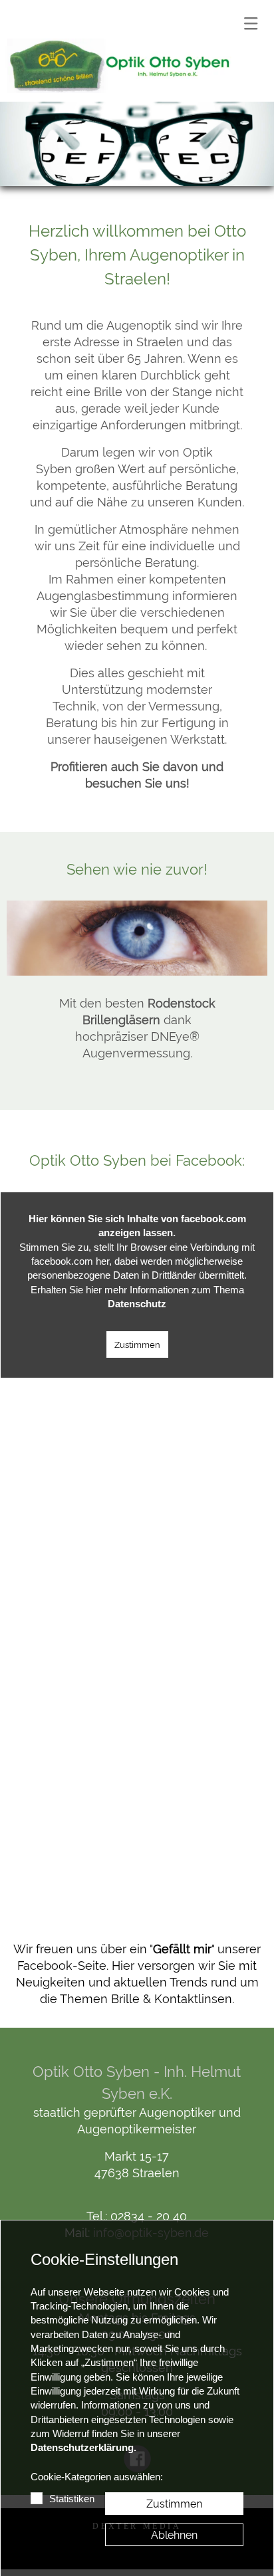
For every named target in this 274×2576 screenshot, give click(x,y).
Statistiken (72, 2499)
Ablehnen (174, 2535)
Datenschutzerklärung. (83, 2448)
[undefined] (119, 67)
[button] (251, 23)
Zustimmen (137, 1344)
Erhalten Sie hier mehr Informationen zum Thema (137, 1297)
